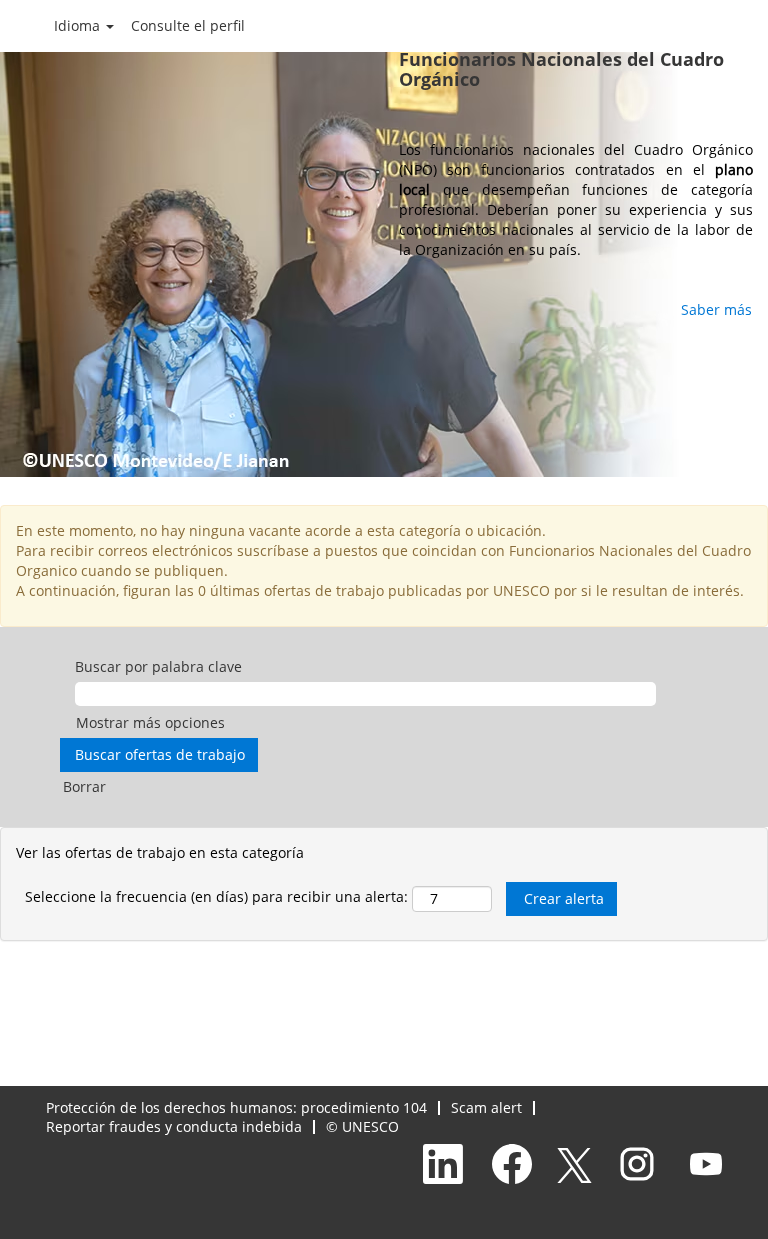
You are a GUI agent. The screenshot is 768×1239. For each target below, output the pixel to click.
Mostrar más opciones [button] (150, 722)
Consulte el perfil (188, 25)
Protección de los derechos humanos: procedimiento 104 (236, 1107)
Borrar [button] (84, 786)
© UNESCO (362, 1126)
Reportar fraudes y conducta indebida (174, 1126)
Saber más (716, 309)
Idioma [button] (79, 25)
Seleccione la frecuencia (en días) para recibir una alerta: (216, 896)
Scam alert (486, 1107)
